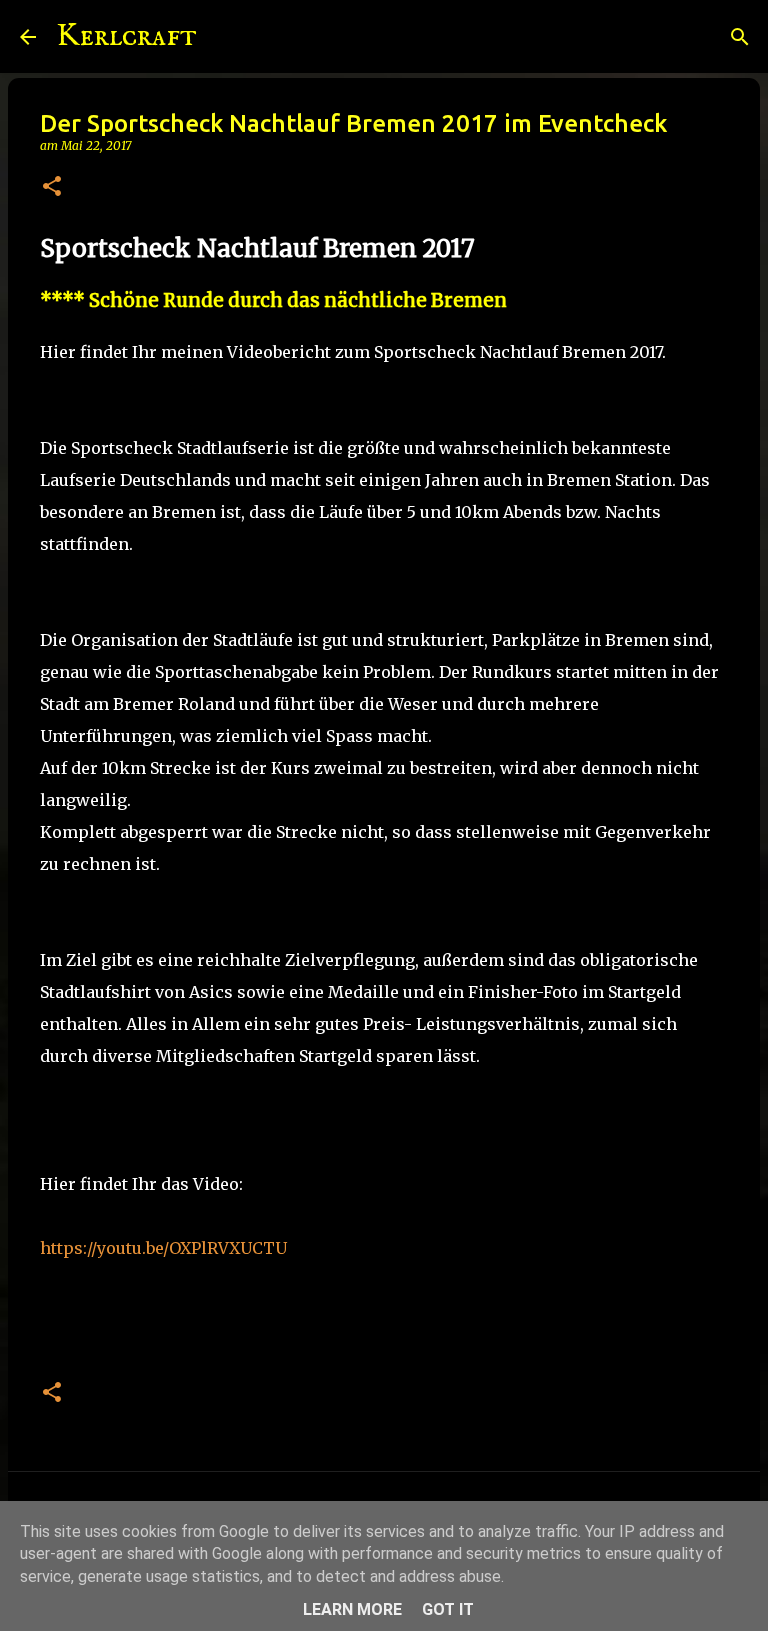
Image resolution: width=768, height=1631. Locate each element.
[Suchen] (225, 37)
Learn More (352, 1609)
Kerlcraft (126, 36)
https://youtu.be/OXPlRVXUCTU (163, 1248)
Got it (448, 1609)
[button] (52, 187)
